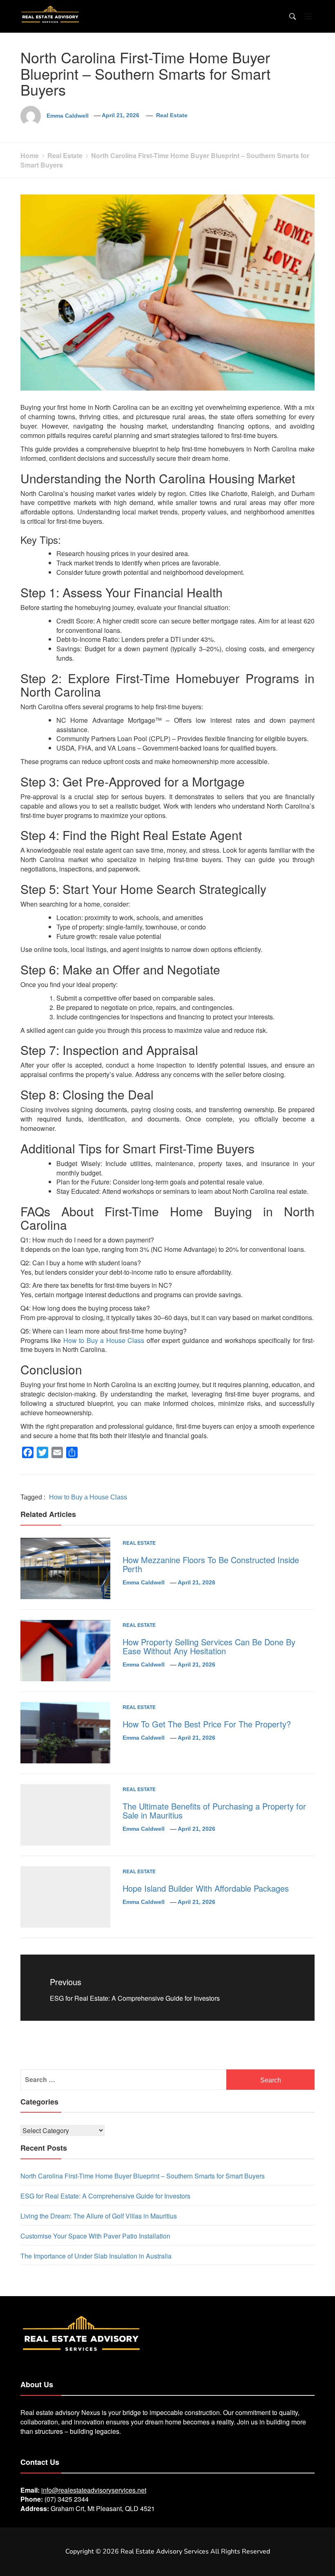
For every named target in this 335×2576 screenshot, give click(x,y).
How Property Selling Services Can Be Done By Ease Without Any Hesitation (209, 1646)
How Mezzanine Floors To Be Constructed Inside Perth (211, 1564)
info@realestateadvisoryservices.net (94, 2490)
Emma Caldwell (68, 115)
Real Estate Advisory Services (165, 2551)
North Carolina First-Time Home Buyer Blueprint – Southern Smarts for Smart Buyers (143, 2176)
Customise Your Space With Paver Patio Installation (95, 2236)
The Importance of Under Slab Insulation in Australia (96, 2256)
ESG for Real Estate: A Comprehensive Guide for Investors (105, 2196)
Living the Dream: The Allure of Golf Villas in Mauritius (99, 2216)
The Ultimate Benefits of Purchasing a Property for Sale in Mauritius (214, 1811)
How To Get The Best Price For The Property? (207, 1724)
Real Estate (172, 115)
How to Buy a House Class (104, 1340)
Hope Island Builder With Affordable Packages (206, 1888)
